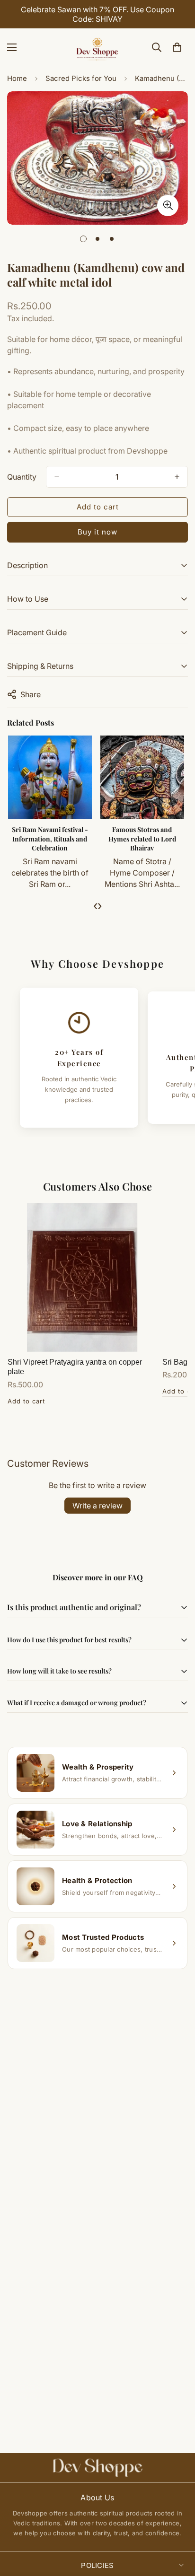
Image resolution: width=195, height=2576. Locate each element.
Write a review (97, 1506)
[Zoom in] (168, 206)
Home (17, 78)
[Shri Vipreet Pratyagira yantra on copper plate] (82, 1277)
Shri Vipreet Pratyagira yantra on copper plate (75, 1367)
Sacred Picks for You (81, 78)
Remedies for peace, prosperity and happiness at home (143, 839)
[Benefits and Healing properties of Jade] (50, 777)
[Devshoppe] (97, 47)
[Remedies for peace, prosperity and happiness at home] (143, 777)
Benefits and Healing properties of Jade (50, 834)
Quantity (22, 477)
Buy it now (97, 532)
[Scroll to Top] (178, 2526)
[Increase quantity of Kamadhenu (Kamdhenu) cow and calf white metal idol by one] (177, 477)
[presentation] (95, 905)
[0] (177, 47)
